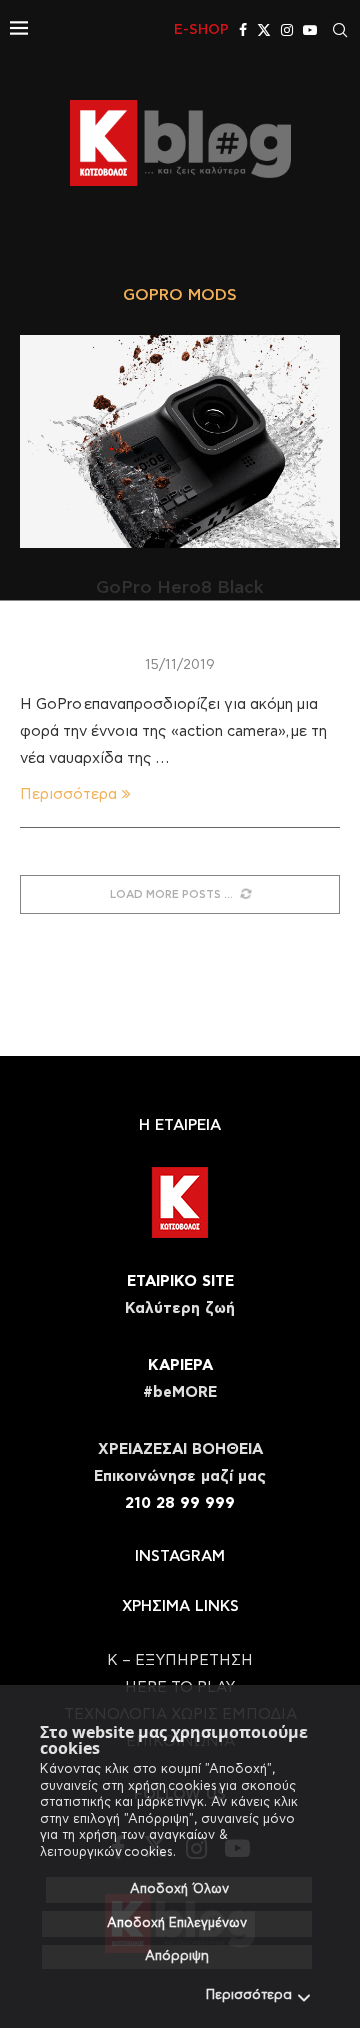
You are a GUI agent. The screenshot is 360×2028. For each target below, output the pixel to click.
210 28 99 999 (180, 1503)
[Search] (340, 30)
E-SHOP (201, 30)
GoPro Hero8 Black (180, 588)
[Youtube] (310, 30)
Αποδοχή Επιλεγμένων (177, 1923)
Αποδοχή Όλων (179, 1889)
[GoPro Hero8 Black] (180, 441)
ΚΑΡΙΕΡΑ (180, 1365)
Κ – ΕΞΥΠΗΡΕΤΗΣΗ (180, 1660)
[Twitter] (264, 30)
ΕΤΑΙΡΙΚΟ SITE (180, 1281)
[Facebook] (243, 30)
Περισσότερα (249, 1995)
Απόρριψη (177, 1956)
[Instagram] (287, 30)
